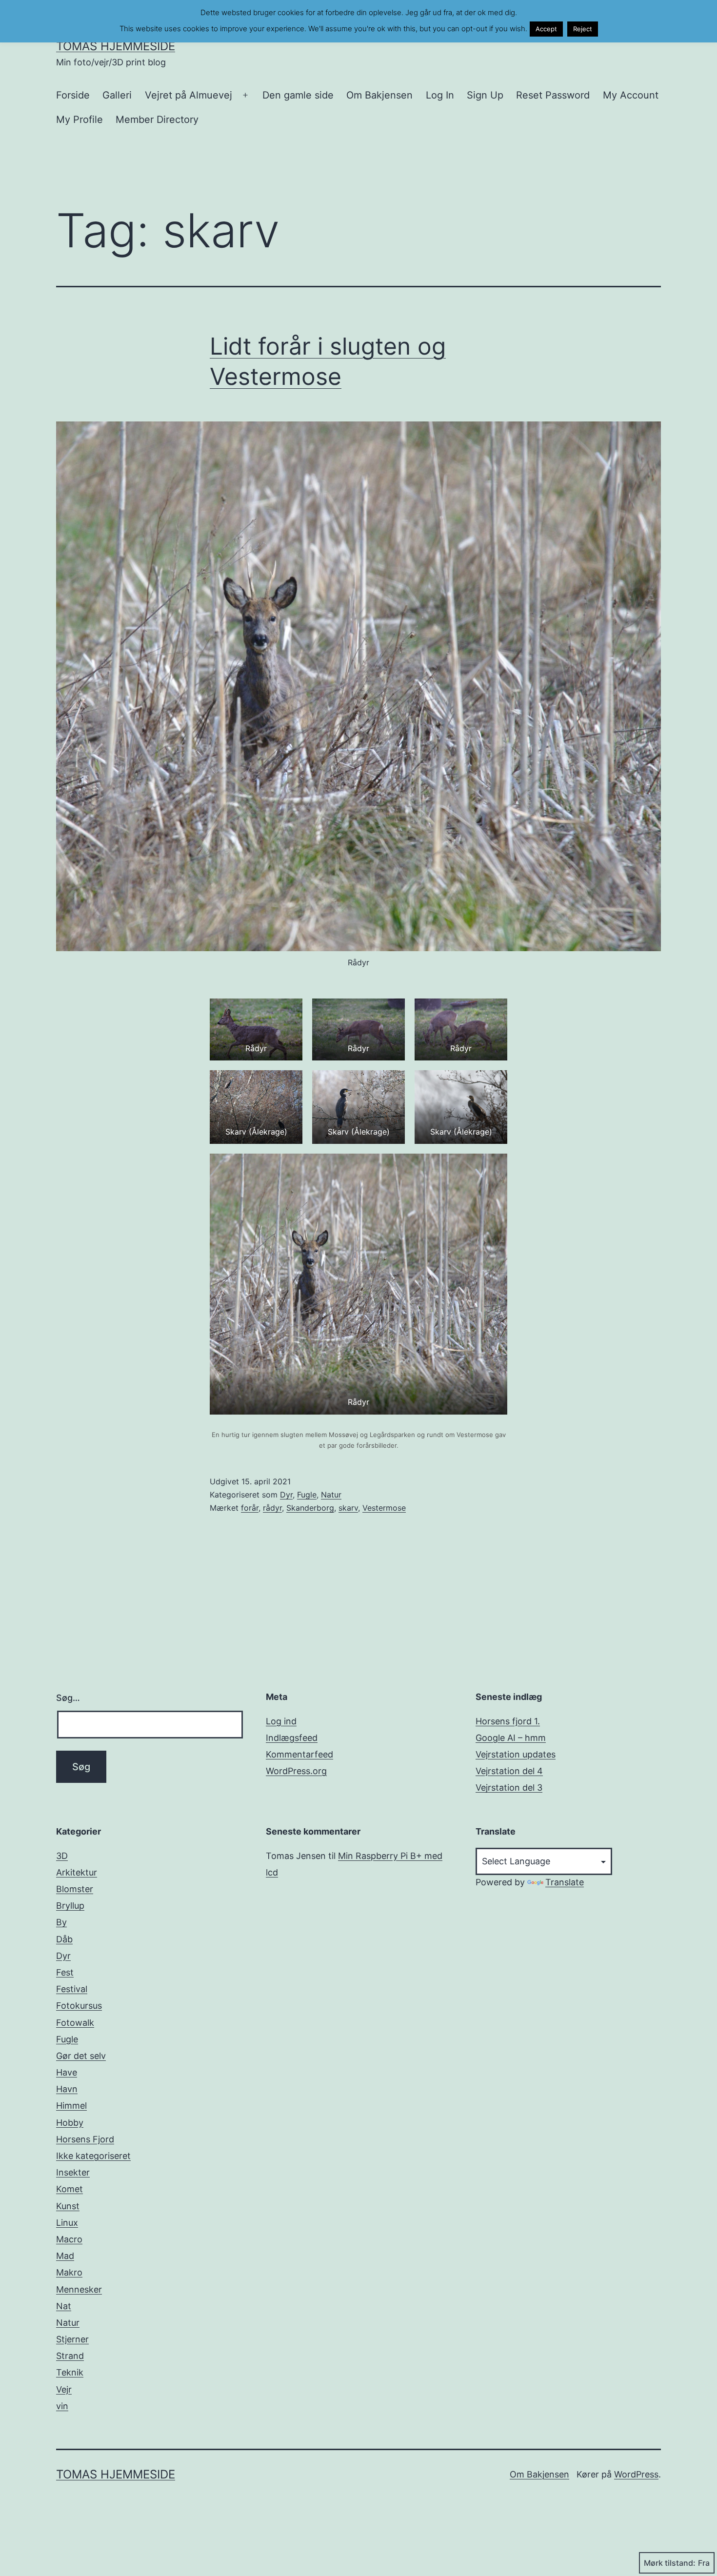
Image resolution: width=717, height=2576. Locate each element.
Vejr (64, 2389)
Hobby (70, 2123)
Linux (67, 2223)
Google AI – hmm (511, 1738)
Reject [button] (583, 29)
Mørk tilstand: (670, 2563)
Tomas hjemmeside (116, 46)
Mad (65, 2256)
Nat (64, 2306)
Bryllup (70, 1906)
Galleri (117, 95)
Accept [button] (546, 29)
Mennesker (79, 2289)
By (61, 1922)
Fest (65, 1972)
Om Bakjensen (379, 95)
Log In (440, 95)
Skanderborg (310, 1508)
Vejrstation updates (516, 1754)
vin (62, 2406)
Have (67, 2072)
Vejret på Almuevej (189, 95)
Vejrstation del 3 (509, 1787)
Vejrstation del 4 (509, 1771)
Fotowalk (75, 2023)
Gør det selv (81, 2056)
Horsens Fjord (85, 2139)
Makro (69, 2272)
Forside (73, 95)
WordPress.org (296, 1771)
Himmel (71, 2106)
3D (62, 1856)
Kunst (68, 2206)
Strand (70, 2356)
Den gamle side (298, 95)
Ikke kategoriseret (93, 2156)
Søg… (68, 1698)
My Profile (80, 120)
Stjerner (72, 2339)
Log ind (281, 1721)
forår (250, 1508)
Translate (565, 1882)
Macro (69, 2239)
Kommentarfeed (299, 1754)
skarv (348, 1508)
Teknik (70, 2372)
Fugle (307, 1495)
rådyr (272, 1508)
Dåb (64, 1939)
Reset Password (553, 95)
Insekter (73, 2172)
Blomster (75, 1889)
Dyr (286, 1495)
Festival (72, 1989)
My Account (631, 95)
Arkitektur (77, 1872)
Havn (67, 2089)
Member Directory (157, 120)
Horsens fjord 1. (508, 1721)
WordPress (636, 2474)
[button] (256, 1029)
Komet (70, 2189)
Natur (331, 1495)
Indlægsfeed (292, 1738)
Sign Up (485, 95)
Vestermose (384, 1508)
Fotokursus (79, 2006)
